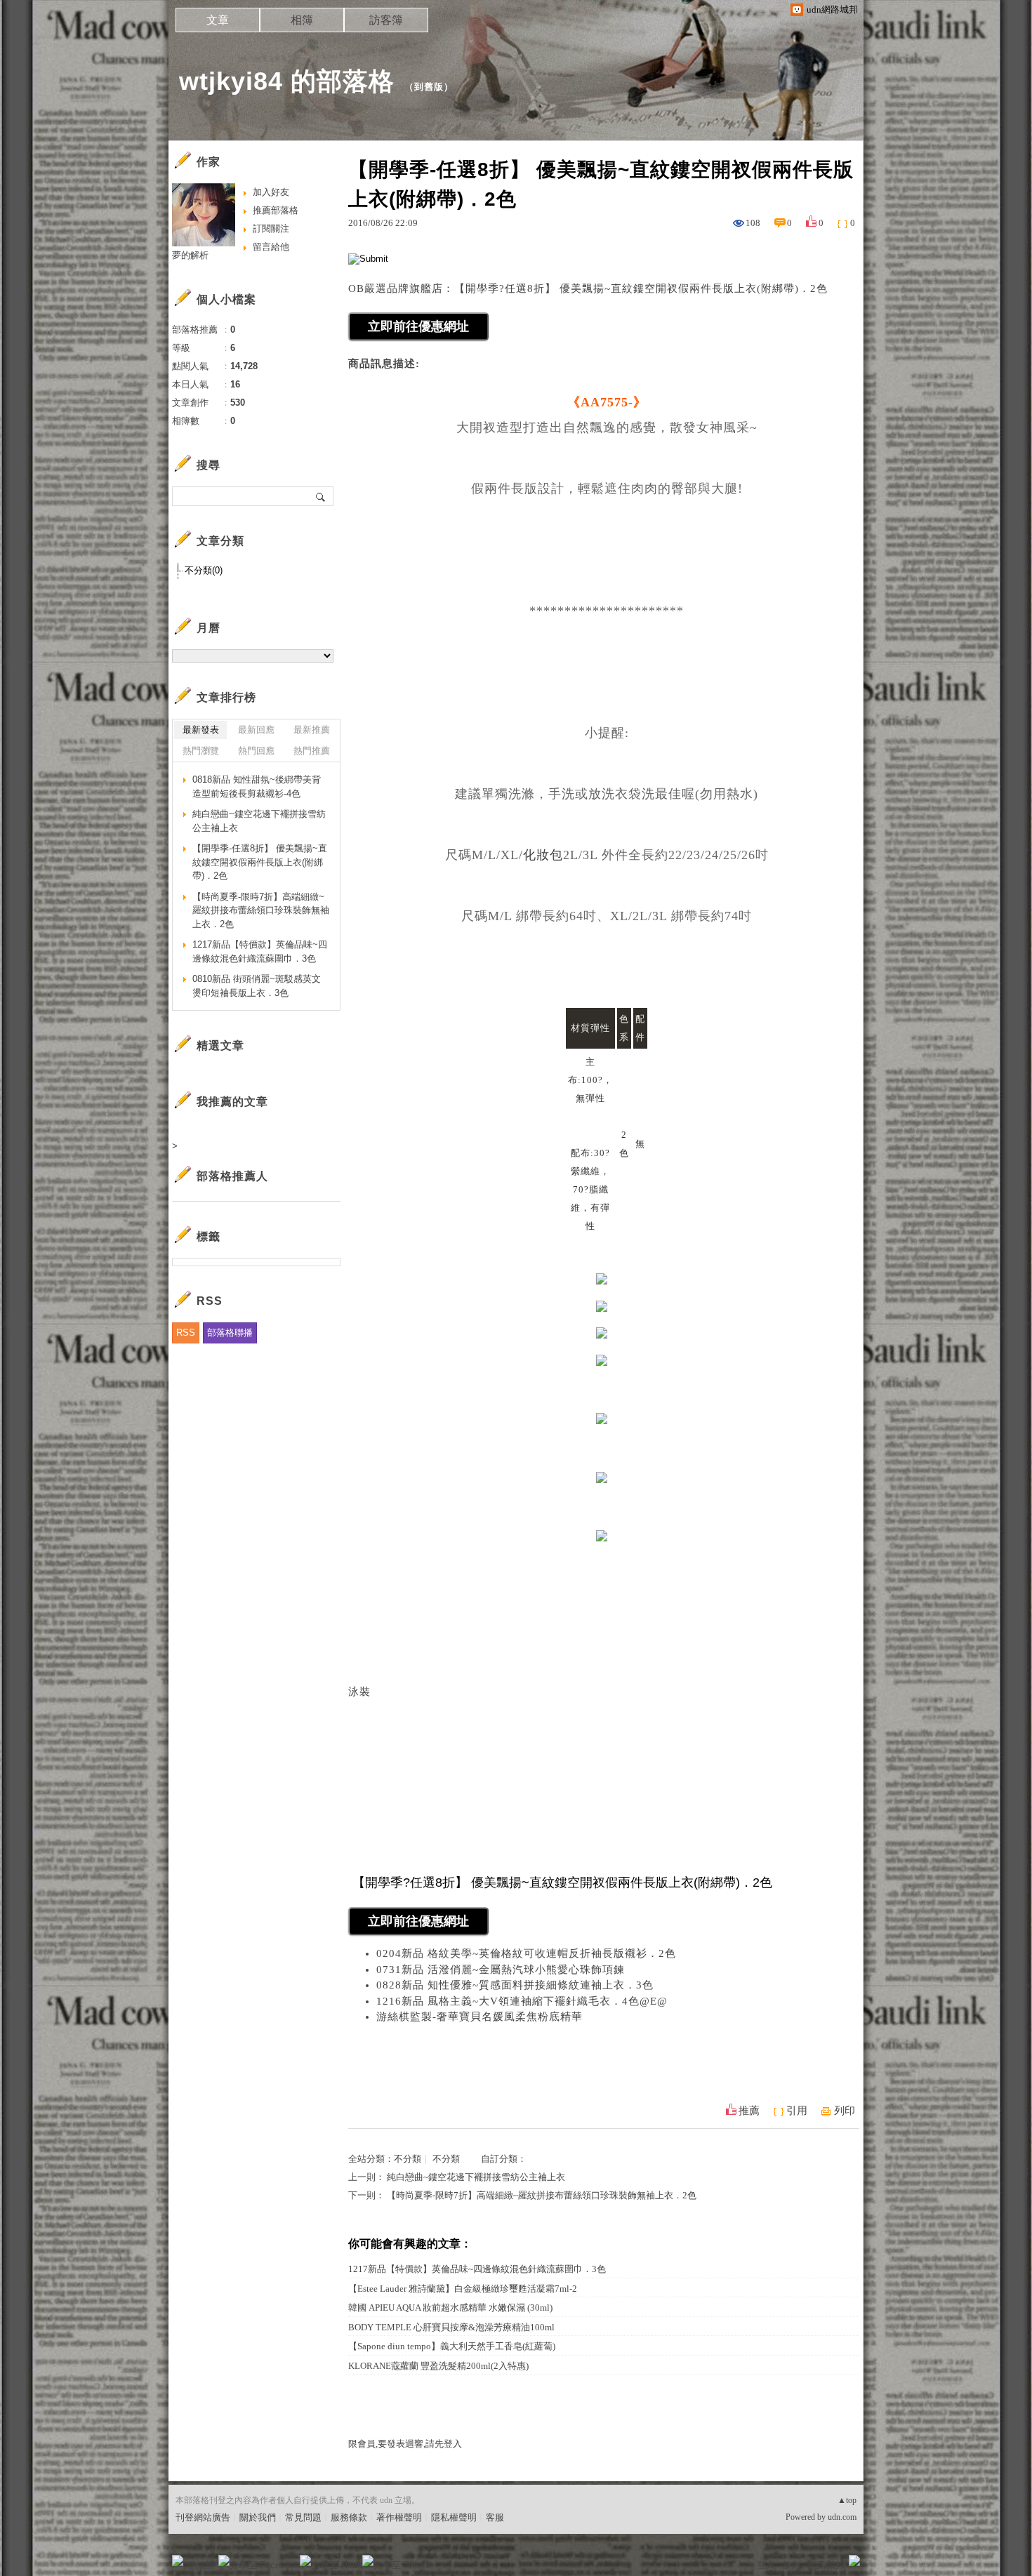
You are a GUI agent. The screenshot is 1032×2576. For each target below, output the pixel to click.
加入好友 (271, 192)
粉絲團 (200, 2565)
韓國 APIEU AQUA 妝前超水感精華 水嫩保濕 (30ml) (450, 2308)
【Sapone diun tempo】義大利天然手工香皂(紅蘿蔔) (452, 2346)
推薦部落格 (276, 210)
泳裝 (359, 1692)
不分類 (408, 2159)
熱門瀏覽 (201, 751)
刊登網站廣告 (203, 2517)
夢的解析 (190, 255)
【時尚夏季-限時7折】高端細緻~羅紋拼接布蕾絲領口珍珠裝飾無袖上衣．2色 (542, 2195)
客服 (495, 2517)
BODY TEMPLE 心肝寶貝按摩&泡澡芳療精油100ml (451, 2327)
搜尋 (321, 496)
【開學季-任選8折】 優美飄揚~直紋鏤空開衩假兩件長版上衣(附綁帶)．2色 (260, 862)
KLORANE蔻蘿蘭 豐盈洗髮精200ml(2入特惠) (438, 2366)
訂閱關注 (271, 228)
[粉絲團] (178, 2561)
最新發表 (201, 730)
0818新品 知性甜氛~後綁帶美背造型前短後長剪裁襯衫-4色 (257, 786)
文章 (218, 20)
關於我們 (258, 2517)
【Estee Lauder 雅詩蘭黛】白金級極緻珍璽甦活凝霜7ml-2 (463, 2289)
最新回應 (256, 730)
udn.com (842, 2517)
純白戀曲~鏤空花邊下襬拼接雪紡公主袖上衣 (476, 2177)
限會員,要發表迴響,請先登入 (405, 2444)
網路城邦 (826, 2565)
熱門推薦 (312, 751)
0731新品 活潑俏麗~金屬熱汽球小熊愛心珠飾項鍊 (501, 1970)
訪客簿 (386, 20)
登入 (766, 2565)
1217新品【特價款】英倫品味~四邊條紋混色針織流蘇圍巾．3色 (477, 2269)
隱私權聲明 (454, 2517)
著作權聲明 (399, 2517)
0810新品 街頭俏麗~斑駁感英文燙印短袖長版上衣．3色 (257, 986)
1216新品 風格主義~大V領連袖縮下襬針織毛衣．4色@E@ (522, 2001)
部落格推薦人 (232, 1176)
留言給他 (271, 247)
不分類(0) (204, 570)
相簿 (302, 20)
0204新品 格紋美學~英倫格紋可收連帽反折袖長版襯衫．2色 (526, 1953)
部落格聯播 (230, 1333)
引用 (797, 2111)
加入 (791, 2565)
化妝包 (543, 855)
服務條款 (349, 2517)
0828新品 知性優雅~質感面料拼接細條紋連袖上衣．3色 (515, 1985)
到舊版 (429, 87)
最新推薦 (312, 730)
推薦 (749, 2111)
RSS (186, 1333)
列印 (845, 2111)
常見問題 (303, 2517)
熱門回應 (256, 751)
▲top (847, 2500)
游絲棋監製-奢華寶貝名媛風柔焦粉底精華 (479, 2017)
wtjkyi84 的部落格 (287, 81)
